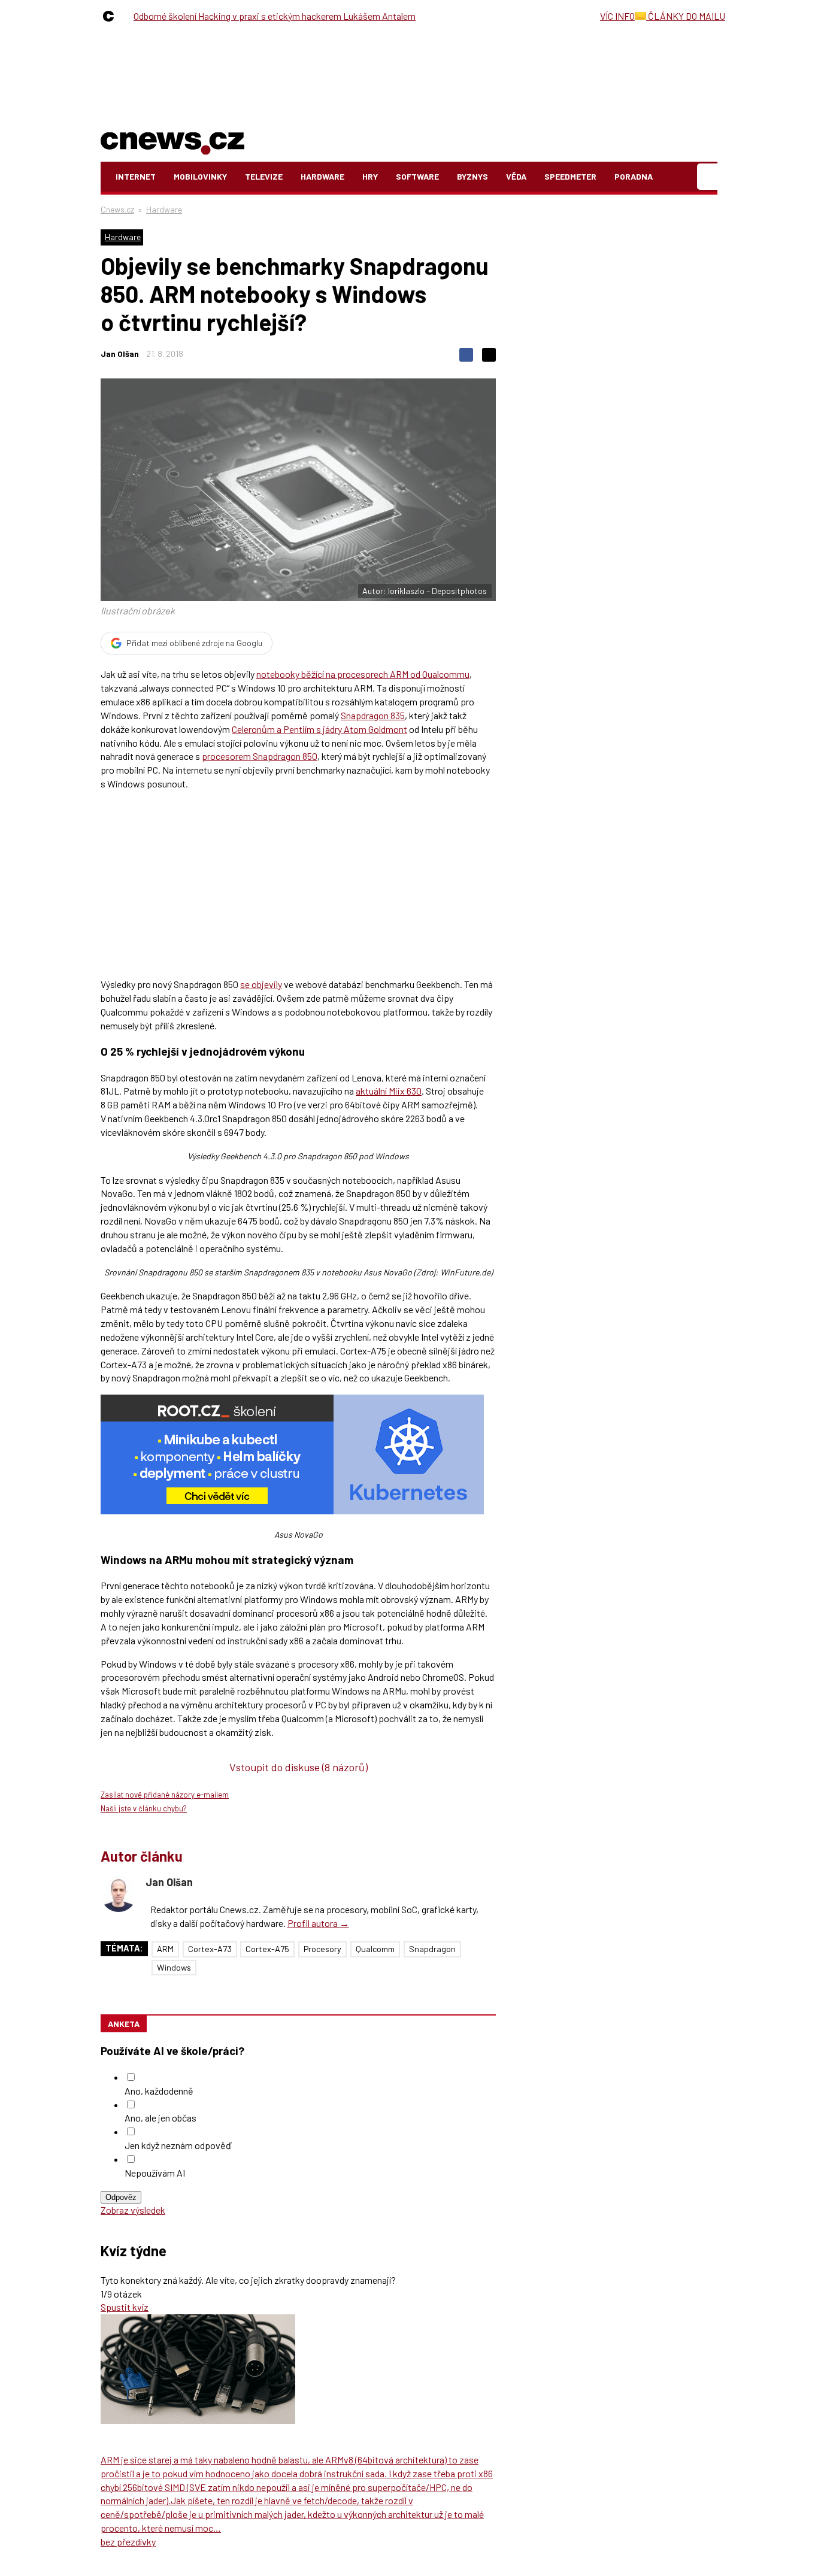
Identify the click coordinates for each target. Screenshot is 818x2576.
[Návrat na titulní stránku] (172, 141)
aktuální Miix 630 (389, 1091)
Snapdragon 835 (373, 715)
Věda (516, 176)
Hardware (322, 176)
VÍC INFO (617, 16)
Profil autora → (318, 1923)
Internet (136, 176)
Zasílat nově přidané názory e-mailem (165, 1795)
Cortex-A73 (210, 1949)
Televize (264, 176)
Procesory (322, 1949)
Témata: (124, 1948)
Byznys (472, 176)
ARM (165, 1949)
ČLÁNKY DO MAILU (686, 16)
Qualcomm (375, 1949)
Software (417, 176)
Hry (370, 176)
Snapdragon (432, 1949)
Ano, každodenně (159, 2091)
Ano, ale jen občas (160, 2118)
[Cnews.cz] (111, 16)
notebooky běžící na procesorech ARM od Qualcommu (363, 674)
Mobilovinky (200, 176)
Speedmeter (570, 176)
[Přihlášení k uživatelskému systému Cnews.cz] (709, 177)
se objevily (261, 984)
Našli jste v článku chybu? (144, 1808)
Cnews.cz (117, 209)
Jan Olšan (120, 354)
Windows (174, 1967)
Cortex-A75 (267, 1949)
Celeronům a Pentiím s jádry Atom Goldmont (319, 729)
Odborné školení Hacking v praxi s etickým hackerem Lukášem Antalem (275, 16)
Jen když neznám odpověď (178, 2145)
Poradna (634, 176)
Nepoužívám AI (155, 2173)
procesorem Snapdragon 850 (260, 756)
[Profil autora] (119, 1894)
